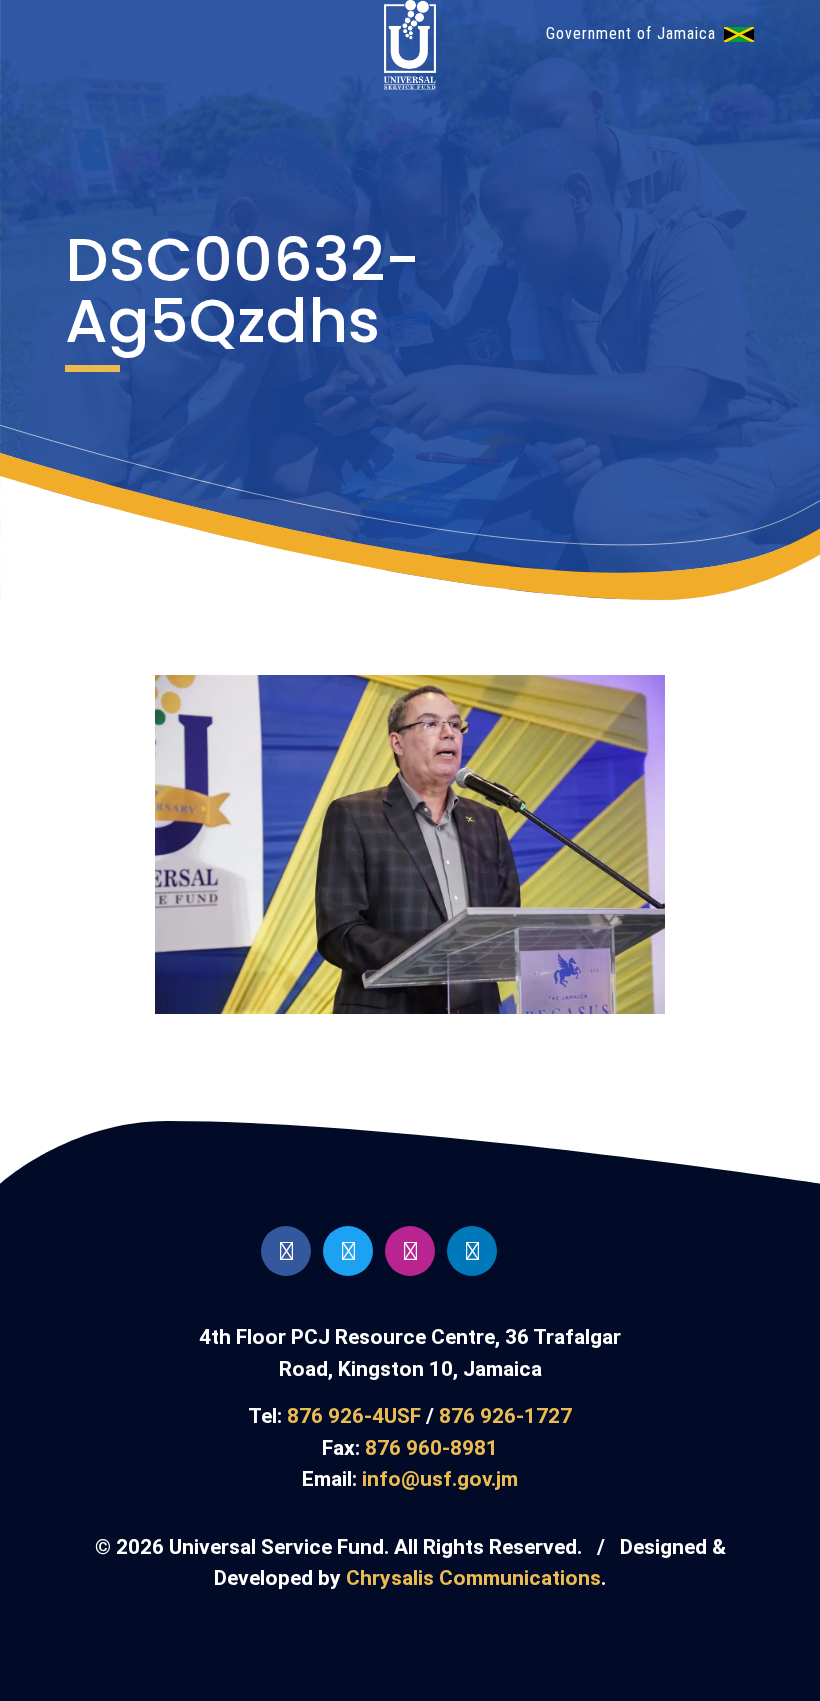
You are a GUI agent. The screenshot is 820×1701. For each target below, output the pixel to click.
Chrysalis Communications (473, 1578)
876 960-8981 (431, 1448)
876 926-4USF (354, 1416)
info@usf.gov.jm (440, 1479)
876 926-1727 (505, 1416)
